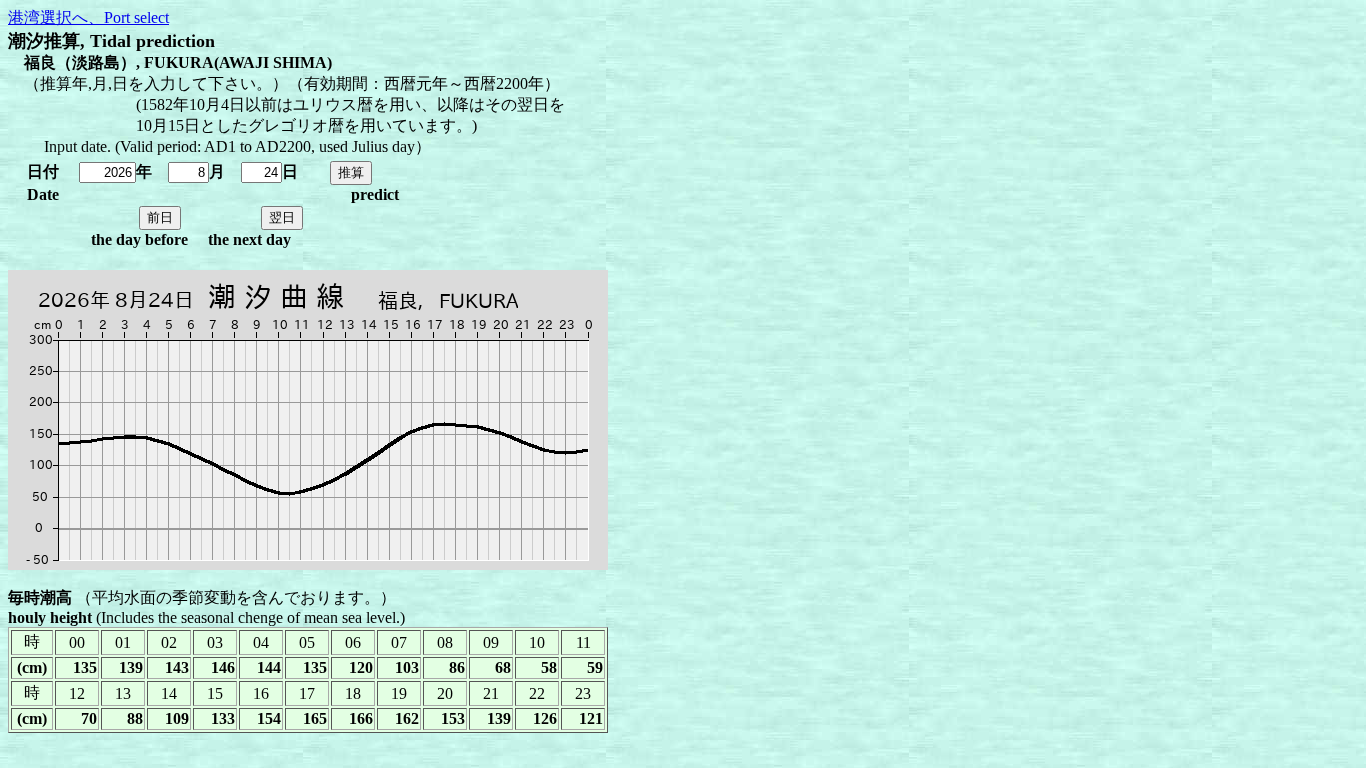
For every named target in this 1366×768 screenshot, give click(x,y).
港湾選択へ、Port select (88, 17)
